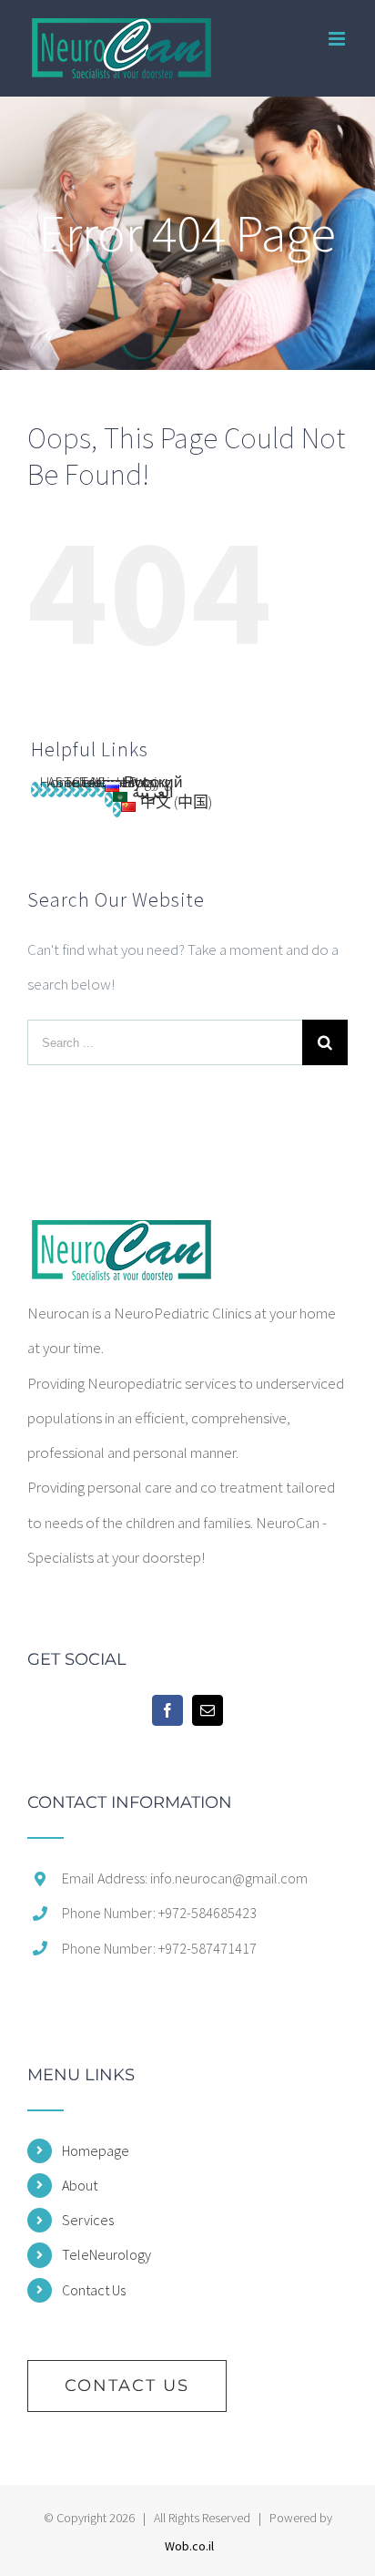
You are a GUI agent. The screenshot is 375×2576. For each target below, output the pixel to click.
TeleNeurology (106, 2254)
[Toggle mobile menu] (338, 39)
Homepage (96, 2150)
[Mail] (208, 1710)
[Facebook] (167, 1710)
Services (88, 2220)
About (80, 2185)
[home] (120, 1237)
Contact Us (94, 2290)
